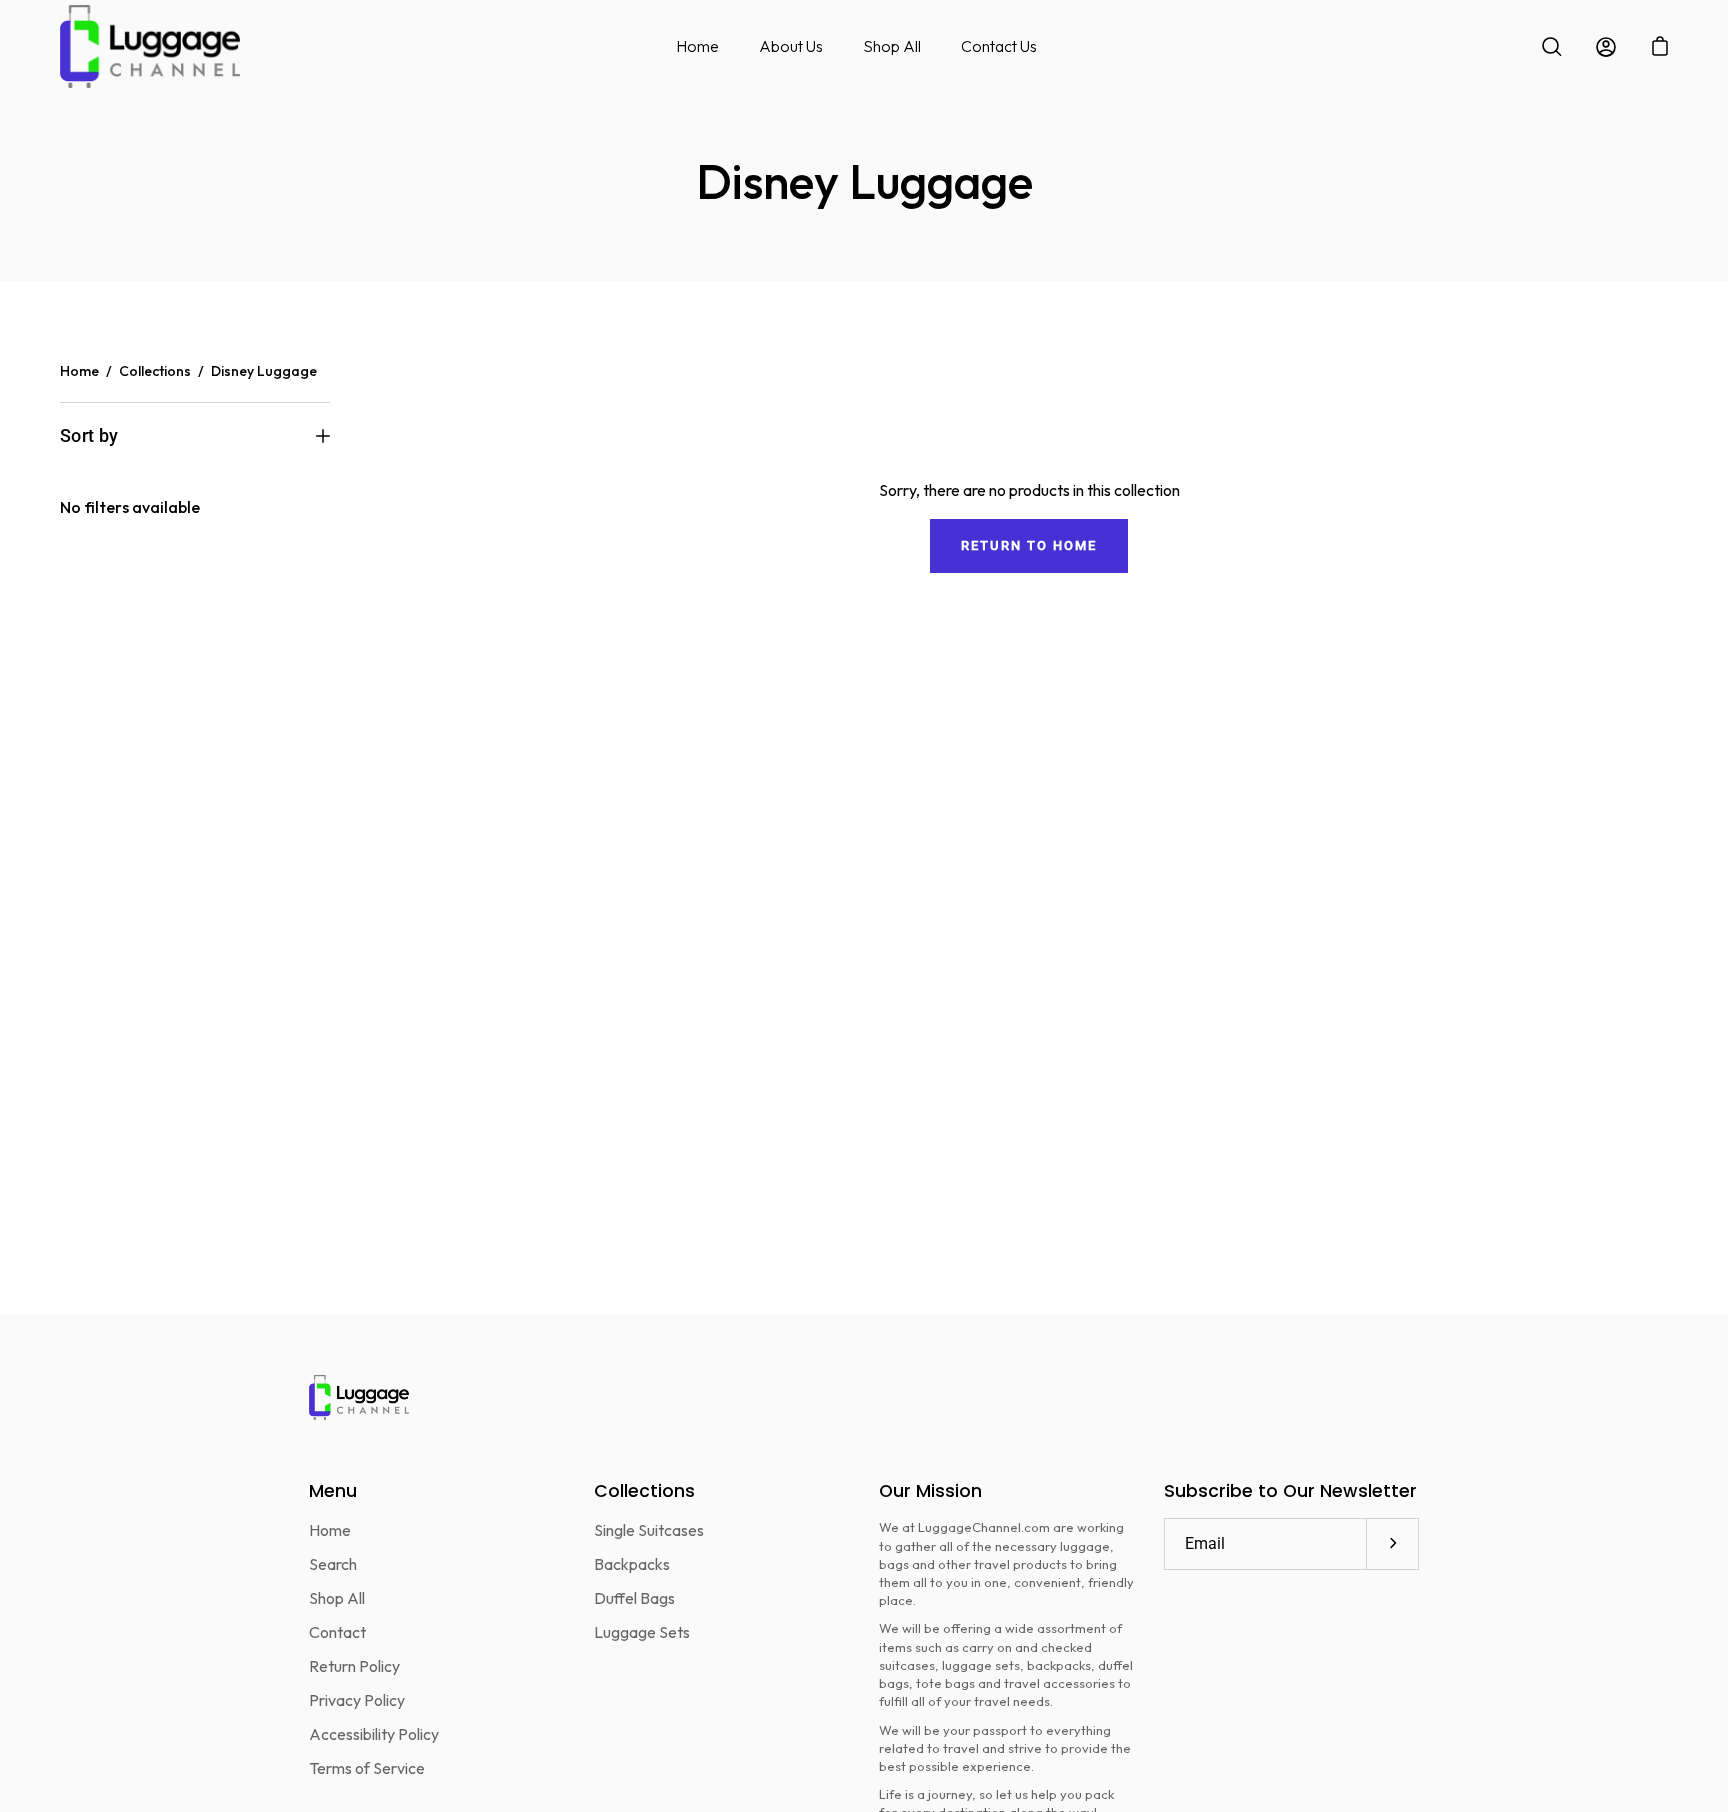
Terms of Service (367, 1768)
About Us (791, 46)
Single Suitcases (649, 1530)
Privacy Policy (357, 1700)
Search (333, 1564)
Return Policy (354, 1666)
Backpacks (632, 1564)
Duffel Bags (634, 1598)
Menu (333, 1491)
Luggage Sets (642, 1632)
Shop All (892, 46)
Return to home (1028, 545)
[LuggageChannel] (150, 46)
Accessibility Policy (374, 1734)
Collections (155, 371)
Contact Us (999, 46)
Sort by (89, 435)
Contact (337, 1632)
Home (697, 46)
